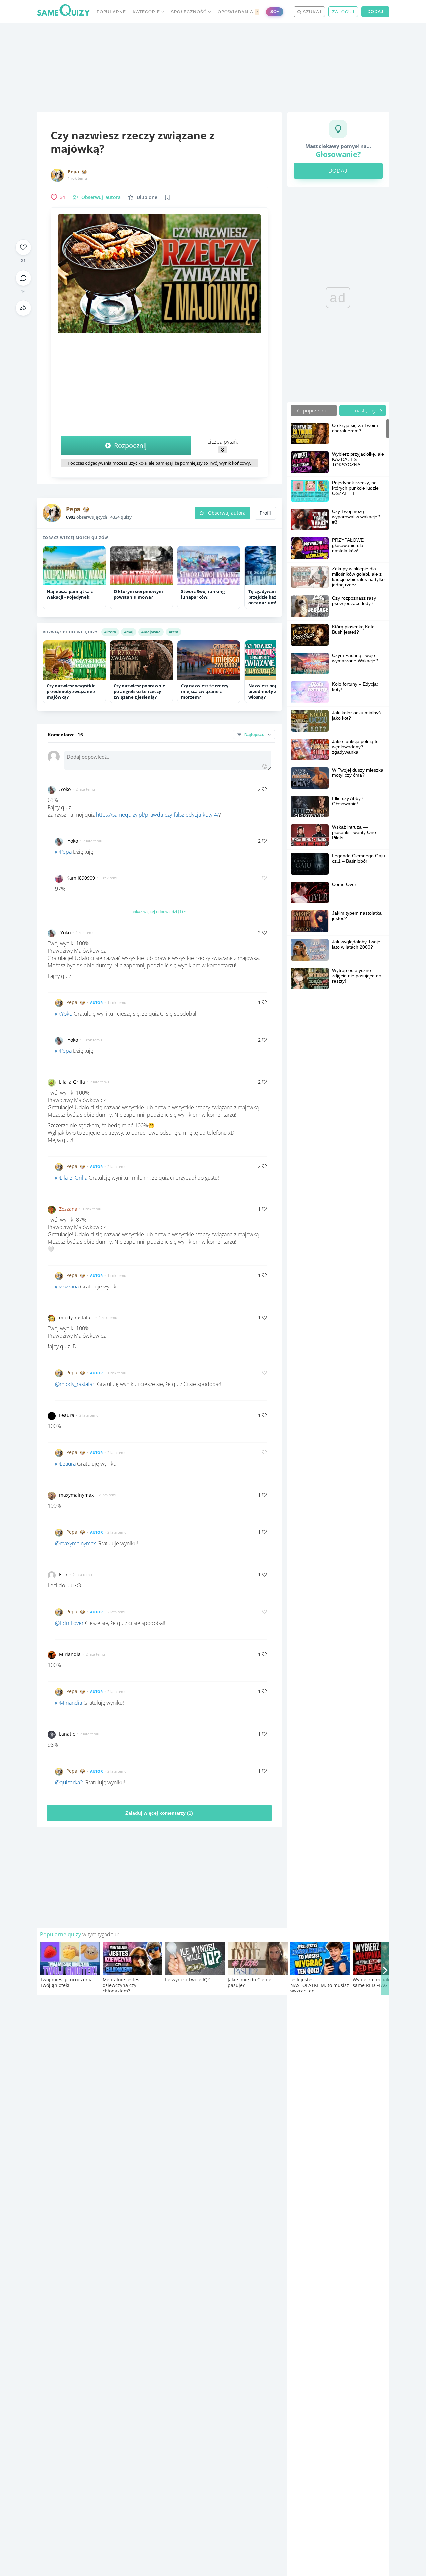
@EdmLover (69, 1623)
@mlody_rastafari (75, 1384)
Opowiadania (238, 12)
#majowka (151, 632)
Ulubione (147, 197)
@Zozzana (67, 1287)
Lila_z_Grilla (72, 1082)
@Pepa (63, 852)
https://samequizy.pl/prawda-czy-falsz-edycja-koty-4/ (157, 815)
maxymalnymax (76, 1495)
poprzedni (314, 410)
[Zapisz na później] (167, 197)
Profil (265, 513)
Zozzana (68, 1209)
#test (174, 632)
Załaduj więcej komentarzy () (159, 1813)
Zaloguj (343, 12)
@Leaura (65, 1464)
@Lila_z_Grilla (71, 1178)
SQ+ (275, 11)
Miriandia (70, 1654)
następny (366, 410)
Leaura (67, 1415)
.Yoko (65, 789)
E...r (63, 1574)
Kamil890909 (81, 878)
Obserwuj (101, 197)
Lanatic (67, 1734)
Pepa (73, 172)
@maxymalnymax (75, 1543)
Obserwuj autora (227, 513)
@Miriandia (68, 1703)
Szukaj (312, 12)
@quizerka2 (69, 1782)
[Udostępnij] (23, 308)
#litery (110, 632)
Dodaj (375, 11)
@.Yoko (64, 1014)
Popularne (111, 12)
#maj (129, 632)
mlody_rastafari (76, 1318)
